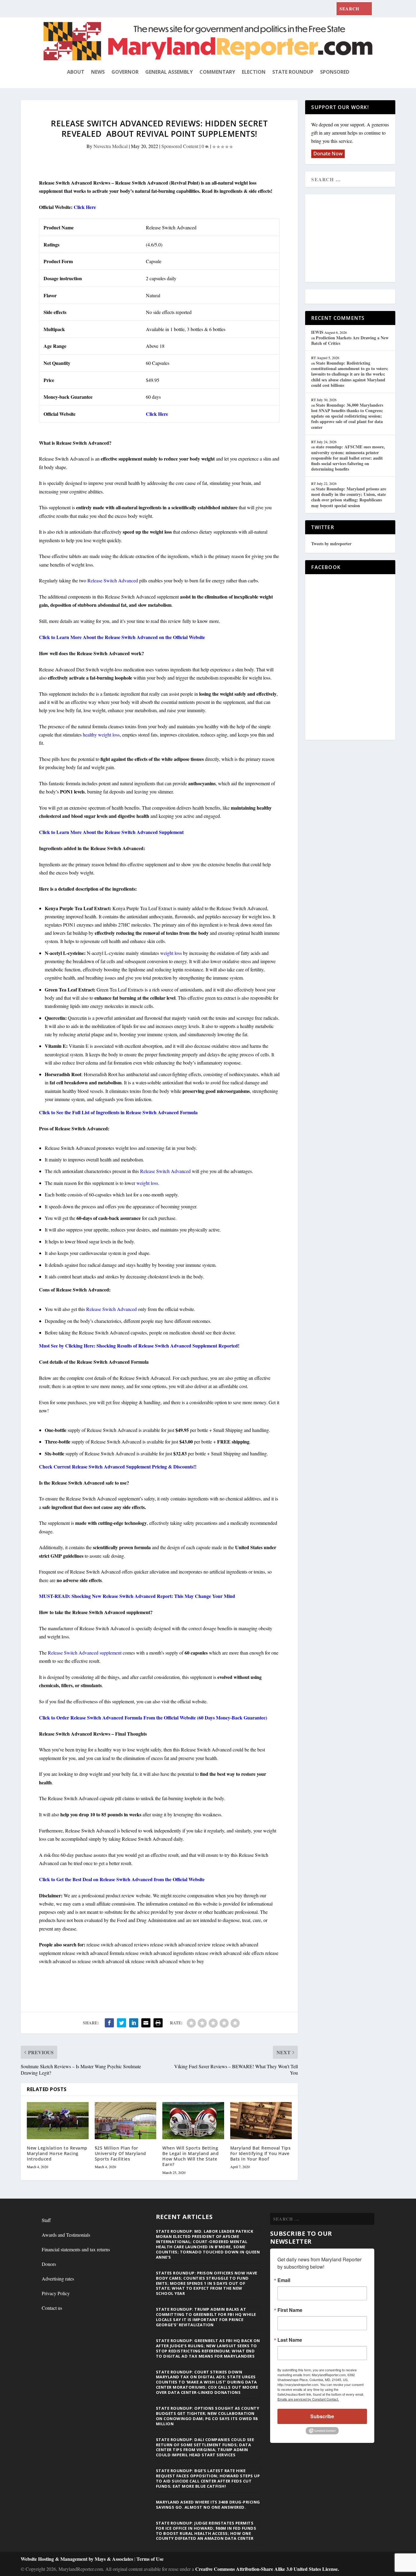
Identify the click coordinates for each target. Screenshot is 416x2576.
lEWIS (317, 332)
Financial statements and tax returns (76, 2249)
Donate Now (328, 154)
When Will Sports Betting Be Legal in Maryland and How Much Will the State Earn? (190, 2156)
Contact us (52, 2308)
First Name (290, 2310)
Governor (125, 72)
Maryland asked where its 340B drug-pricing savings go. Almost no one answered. (208, 2505)
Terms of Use (150, 2559)
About (76, 72)
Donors (49, 2264)
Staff (46, 2220)
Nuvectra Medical (111, 146)
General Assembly (169, 72)
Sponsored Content (180, 146)
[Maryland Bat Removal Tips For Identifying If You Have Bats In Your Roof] (261, 2121)
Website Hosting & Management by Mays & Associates (78, 2559)
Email (284, 2280)
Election (254, 72)
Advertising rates (58, 2279)
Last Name (290, 2340)
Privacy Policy (56, 2293)
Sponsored (335, 72)
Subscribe (322, 2416)
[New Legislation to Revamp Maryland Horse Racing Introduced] (58, 2121)
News (98, 72)
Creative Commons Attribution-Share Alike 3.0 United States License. (267, 2569)
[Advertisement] (355, 239)
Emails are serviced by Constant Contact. (308, 2399)
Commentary (217, 72)
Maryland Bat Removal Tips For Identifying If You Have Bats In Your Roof (261, 2153)
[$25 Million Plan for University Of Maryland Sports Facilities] (126, 2121)
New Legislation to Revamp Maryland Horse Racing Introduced (57, 2153)
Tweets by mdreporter (331, 544)
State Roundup (293, 72)
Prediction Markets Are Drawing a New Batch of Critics (350, 340)
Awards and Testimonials (66, 2235)
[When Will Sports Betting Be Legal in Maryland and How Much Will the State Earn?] (193, 2121)
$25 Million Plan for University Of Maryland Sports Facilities (120, 2153)
